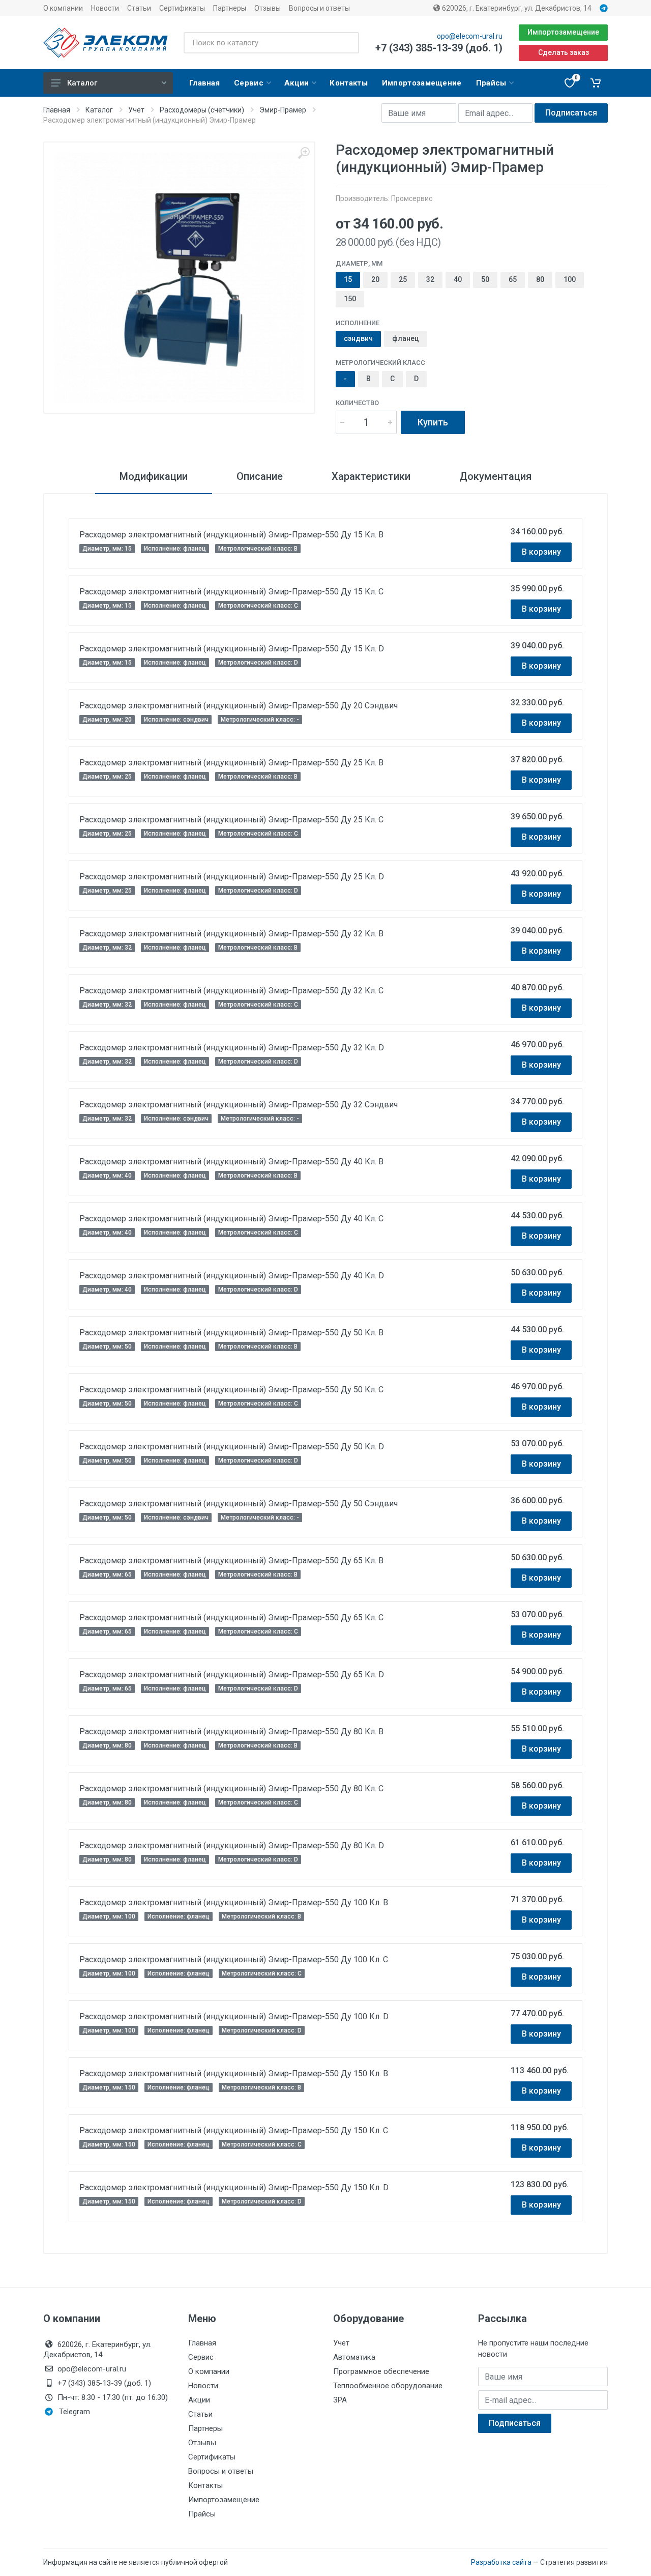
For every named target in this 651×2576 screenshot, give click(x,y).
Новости (105, 8)
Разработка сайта (501, 2562)
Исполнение (358, 323)
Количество (357, 403)
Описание (260, 476)
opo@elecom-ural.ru (470, 36)
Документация (495, 476)
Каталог (82, 83)
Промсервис (412, 198)
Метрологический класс (380, 363)
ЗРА (340, 2400)
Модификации (154, 476)
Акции (199, 2400)
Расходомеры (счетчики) (202, 110)
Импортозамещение (563, 32)
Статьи (139, 8)
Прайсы (202, 2514)
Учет (136, 110)
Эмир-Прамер (283, 110)
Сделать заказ (564, 52)
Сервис (201, 2357)
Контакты (205, 2485)
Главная (57, 110)
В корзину (541, 552)
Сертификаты (182, 8)
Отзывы (268, 8)
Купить (433, 422)
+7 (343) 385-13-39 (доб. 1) (439, 48)
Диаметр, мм (359, 263)
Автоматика (354, 2357)
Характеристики (371, 476)
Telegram (75, 2412)
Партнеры (230, 8)
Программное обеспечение (381, 2371)
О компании (63, 8)
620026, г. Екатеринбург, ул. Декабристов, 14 (516, 8)
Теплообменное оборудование (388, 2386)
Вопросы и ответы (319, 8)
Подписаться (571, 113)
